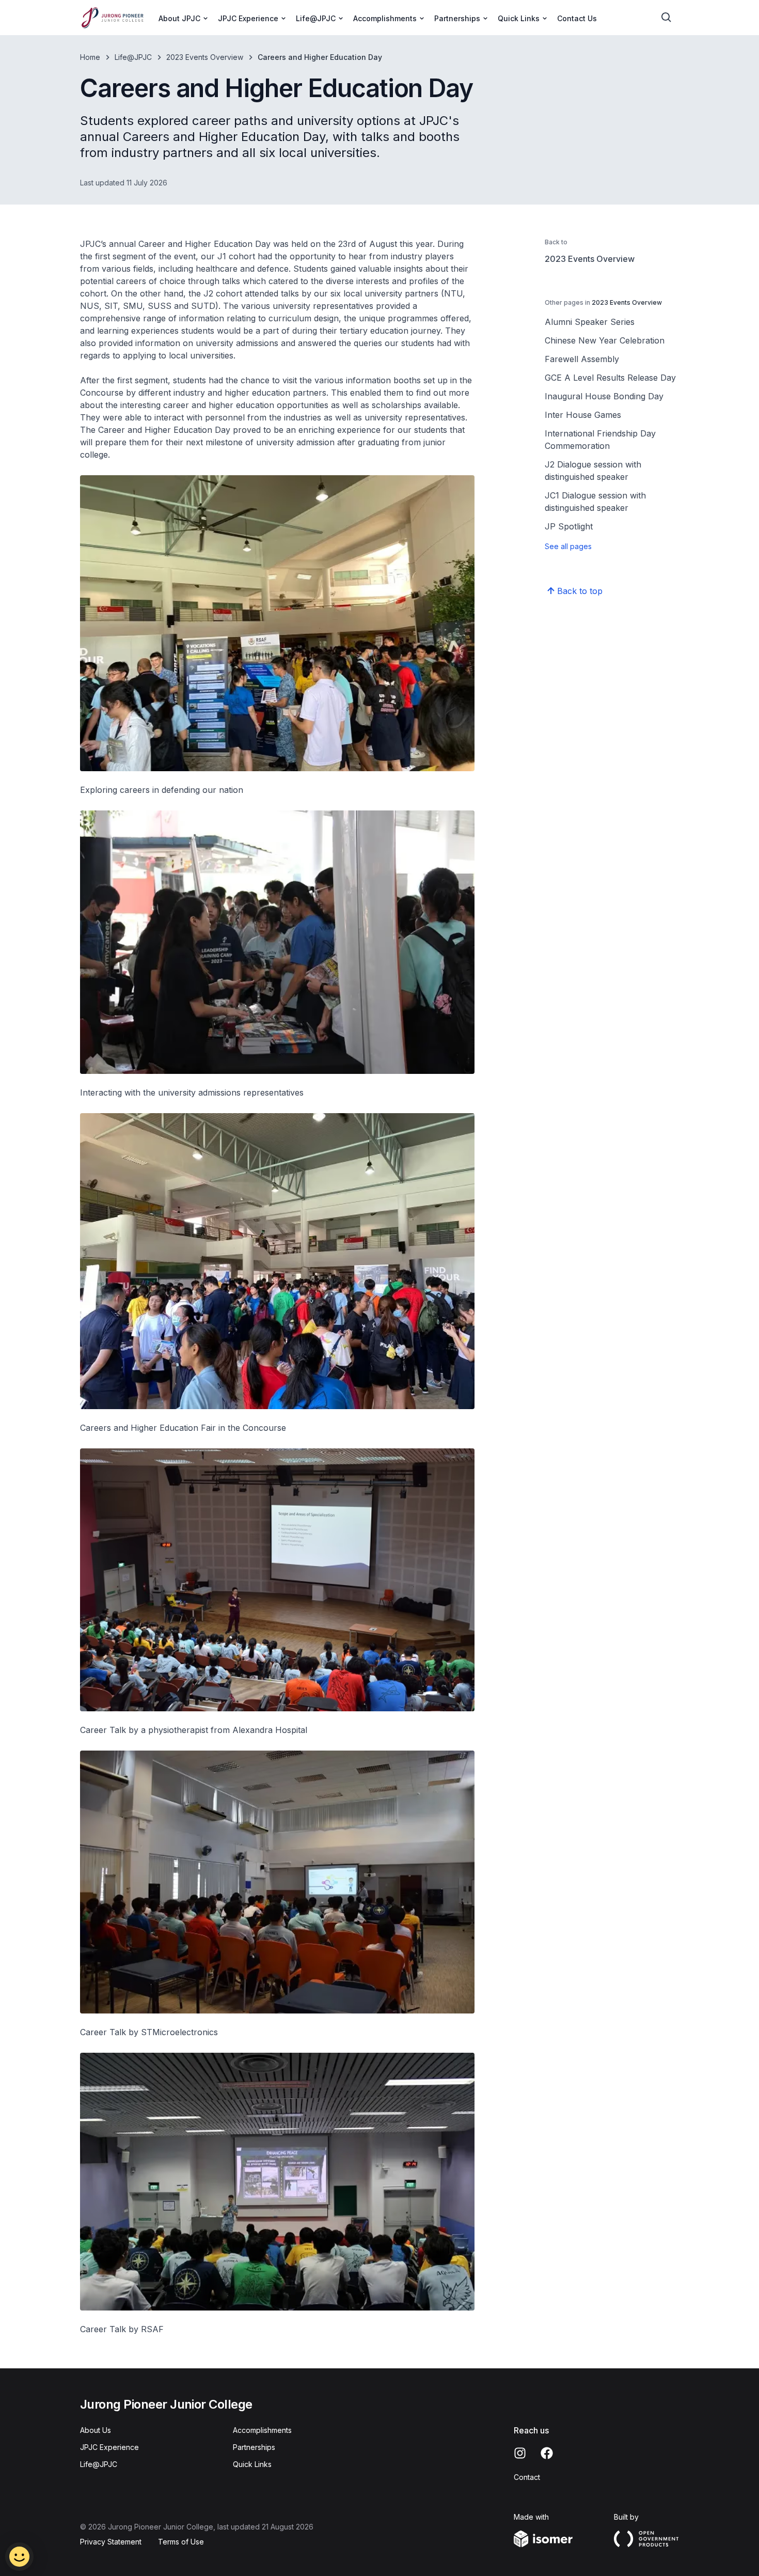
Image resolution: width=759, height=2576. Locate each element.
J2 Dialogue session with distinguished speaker (593, 471)
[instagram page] (520, 2453)
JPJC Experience (109, 2447)
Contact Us (577, 18)
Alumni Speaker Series (590, 322)
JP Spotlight (569, 526)
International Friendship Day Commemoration (600, 440)
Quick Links (252, 2464)
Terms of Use (181, 2542)
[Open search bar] (667, 18)
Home (90, 57)
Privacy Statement (111, 2542)
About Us (96, 2430)
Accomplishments (262, 2430)
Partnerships (254, 2447)
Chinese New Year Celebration (605, 340)
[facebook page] (547, 2453)
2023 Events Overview (205, 57)
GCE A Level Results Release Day (610, 378)
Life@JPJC (133, 57)
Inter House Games (583, 415)
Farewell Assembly (582, 359)
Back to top (580, 591)
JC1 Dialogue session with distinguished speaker (595, 502)
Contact (527, 2477)
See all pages (568, 546)
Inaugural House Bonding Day (604, 396)
